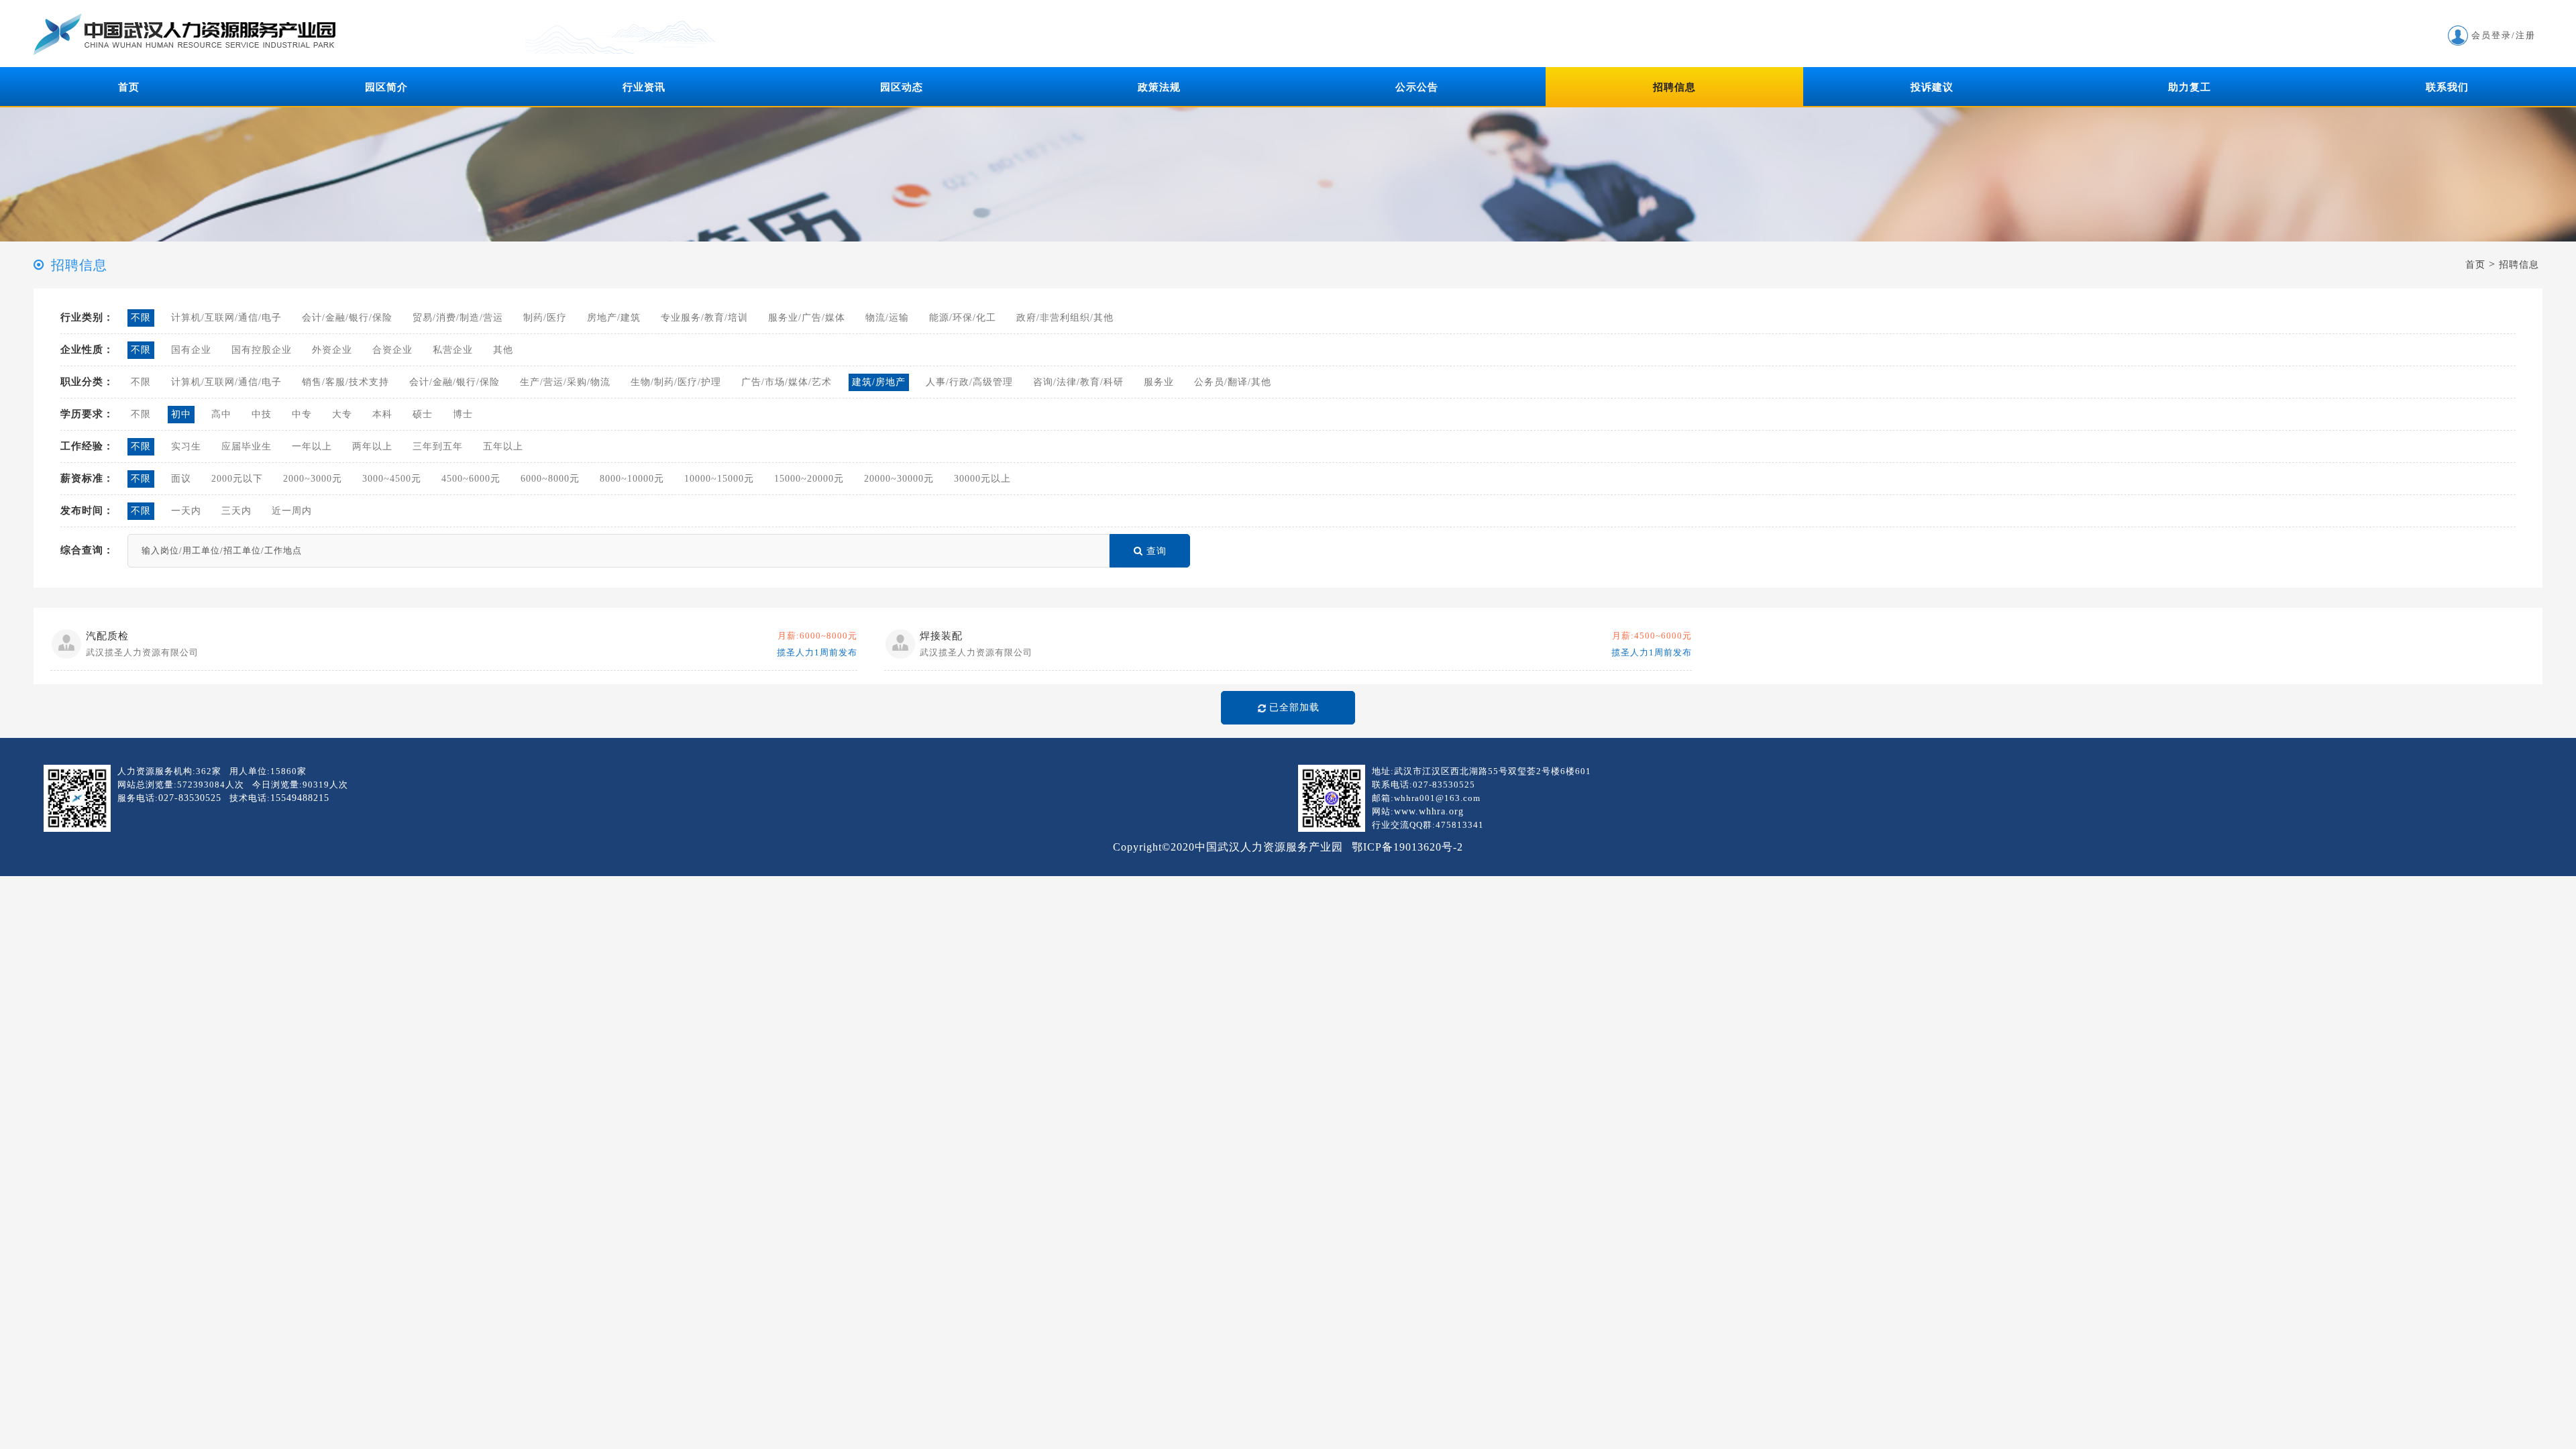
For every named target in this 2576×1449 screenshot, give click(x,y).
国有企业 (191, 350)
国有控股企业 (262, 350)
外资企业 (332, 350)
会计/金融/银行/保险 (347, 318)
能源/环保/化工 (963, 318)
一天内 (186, 511)
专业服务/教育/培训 (704, 318)
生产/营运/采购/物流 (565, 382)
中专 (302, 414)
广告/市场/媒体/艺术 (787, 382)
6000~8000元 (550, 479)
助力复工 (2190, 87)
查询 (1157, 551)
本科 (382, 414)
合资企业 (392, 350)
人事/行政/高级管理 (969, 382)
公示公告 (1417, 87)
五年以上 (503, 446)
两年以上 (372, 446)
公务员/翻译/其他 (1233, 382)
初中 (181, 414)
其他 (503, 350)
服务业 (1159, 382)
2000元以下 (237, 479)
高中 (221, 414)
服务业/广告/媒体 (807, 318)
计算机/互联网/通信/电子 (226, 318)
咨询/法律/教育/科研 (1078, 382)
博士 (463, 414)
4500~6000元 (471, 479)
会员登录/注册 (2504, 35)
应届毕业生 (247, 446)
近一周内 (292, 511)
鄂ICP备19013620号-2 (1407, 847)
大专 (342, 414)
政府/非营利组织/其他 (1065, 318)
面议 (181, 479)
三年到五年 (438, 446)
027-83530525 (190, 798)
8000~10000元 (632, 479)
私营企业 (453, 350)
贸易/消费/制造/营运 (458, 318)
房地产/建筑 (614, 318)
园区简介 (386, 87)
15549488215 (300, 798)
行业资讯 (644, 87)
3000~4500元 (392, 479)
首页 (129, 87)
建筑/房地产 (879, 382)
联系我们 (2447, 87)
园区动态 (902, 87)
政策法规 (1159, 87)
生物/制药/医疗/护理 (676, 382)
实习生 (186, 446)
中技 (262, 414)
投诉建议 (1932, 87)
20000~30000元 (899, 479)
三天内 (236, 511)
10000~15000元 (719, 479)
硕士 (423, 414)
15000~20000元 (809, 479)
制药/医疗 (545, 318)
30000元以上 (982, 479)
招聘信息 (1674, 87)
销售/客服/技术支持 (345, 382)
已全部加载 (1294, 707)
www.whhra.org (1429, 811)
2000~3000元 (313, 479)
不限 (141, 318)
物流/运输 (887, 318)
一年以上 (312, 446)
